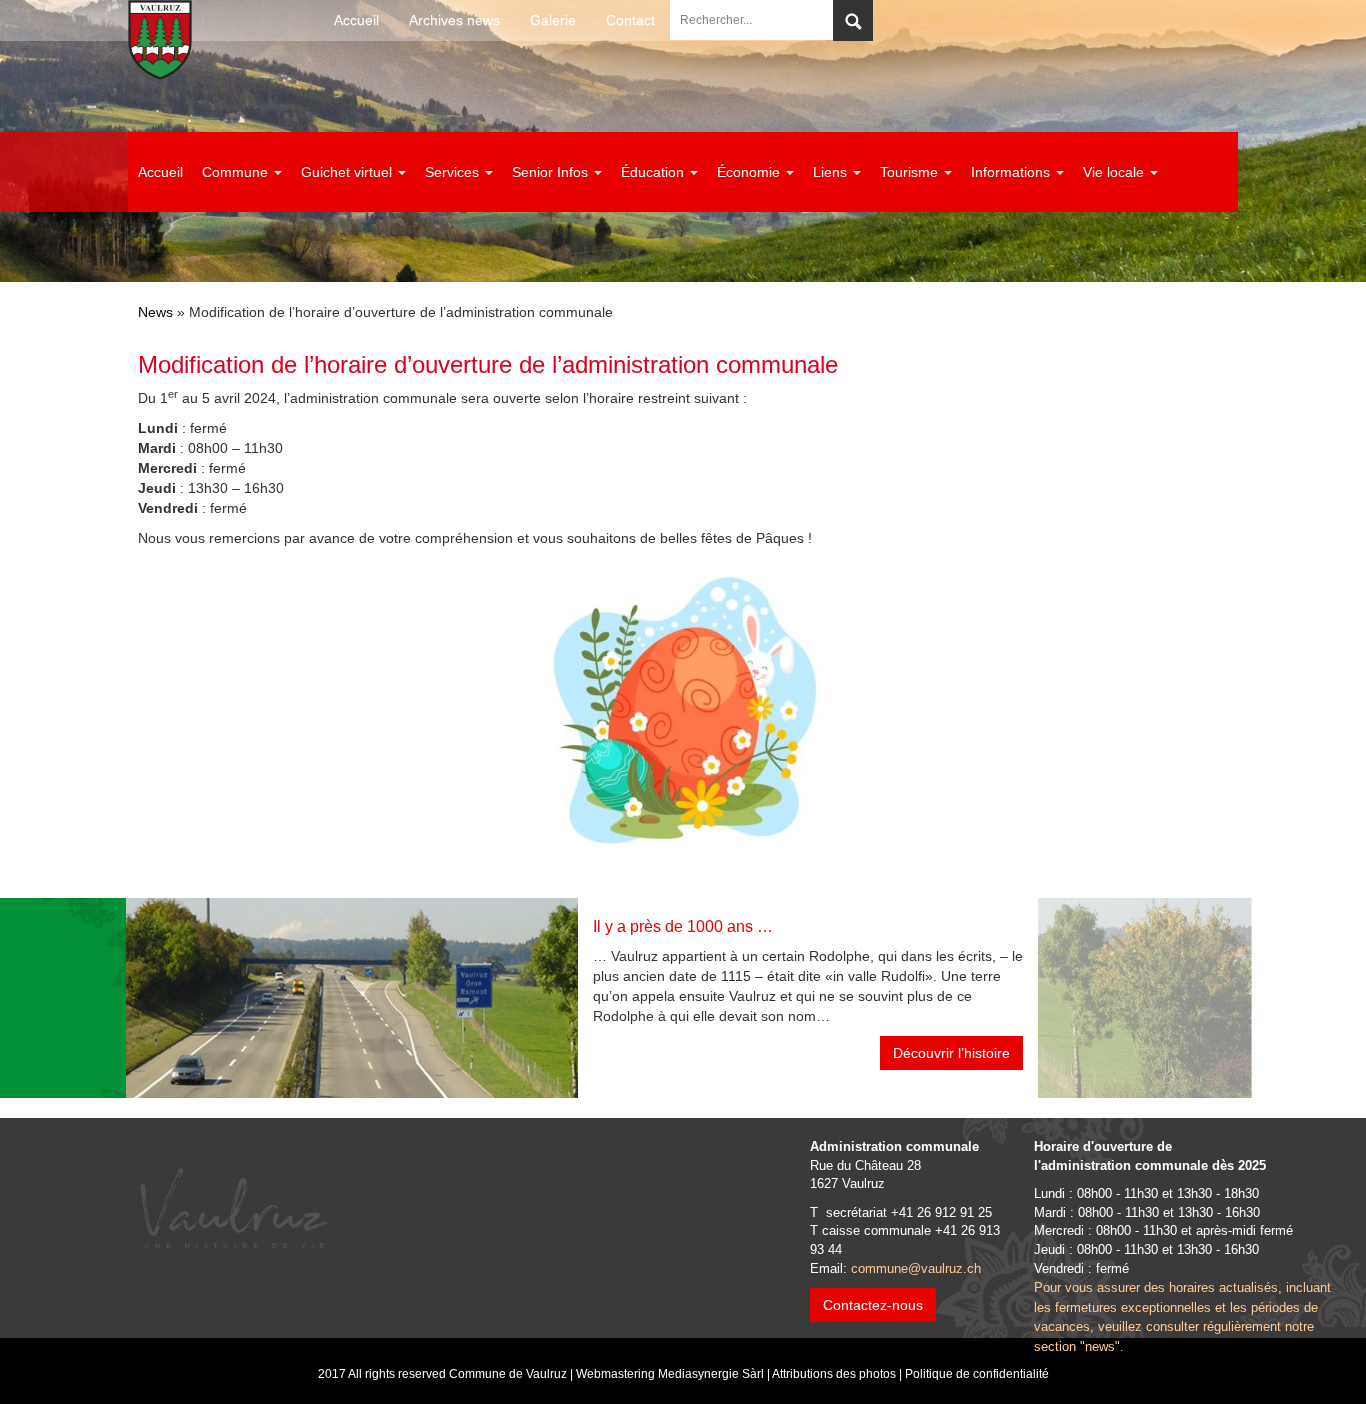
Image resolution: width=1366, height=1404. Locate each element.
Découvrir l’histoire (951, 1053)
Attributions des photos (834, 1374)
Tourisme (911, 172)
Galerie (553, 20)
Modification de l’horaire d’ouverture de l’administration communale (488, 364)
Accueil (356, 20)
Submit (853, 20)
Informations (1012, 172)
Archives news (454, 20)
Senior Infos (552, 172)
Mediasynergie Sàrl (711, 1374)
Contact (630, 20)
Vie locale (1115, 172)
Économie (750, 172)
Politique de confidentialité (977, 1374)
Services (454, 172)
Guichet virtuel (348, 172)
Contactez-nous (873, 1305)
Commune (237, 172)
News (155, 312)
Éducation (654, 172)
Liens (832, 172)
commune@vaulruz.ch (916, 1268)
